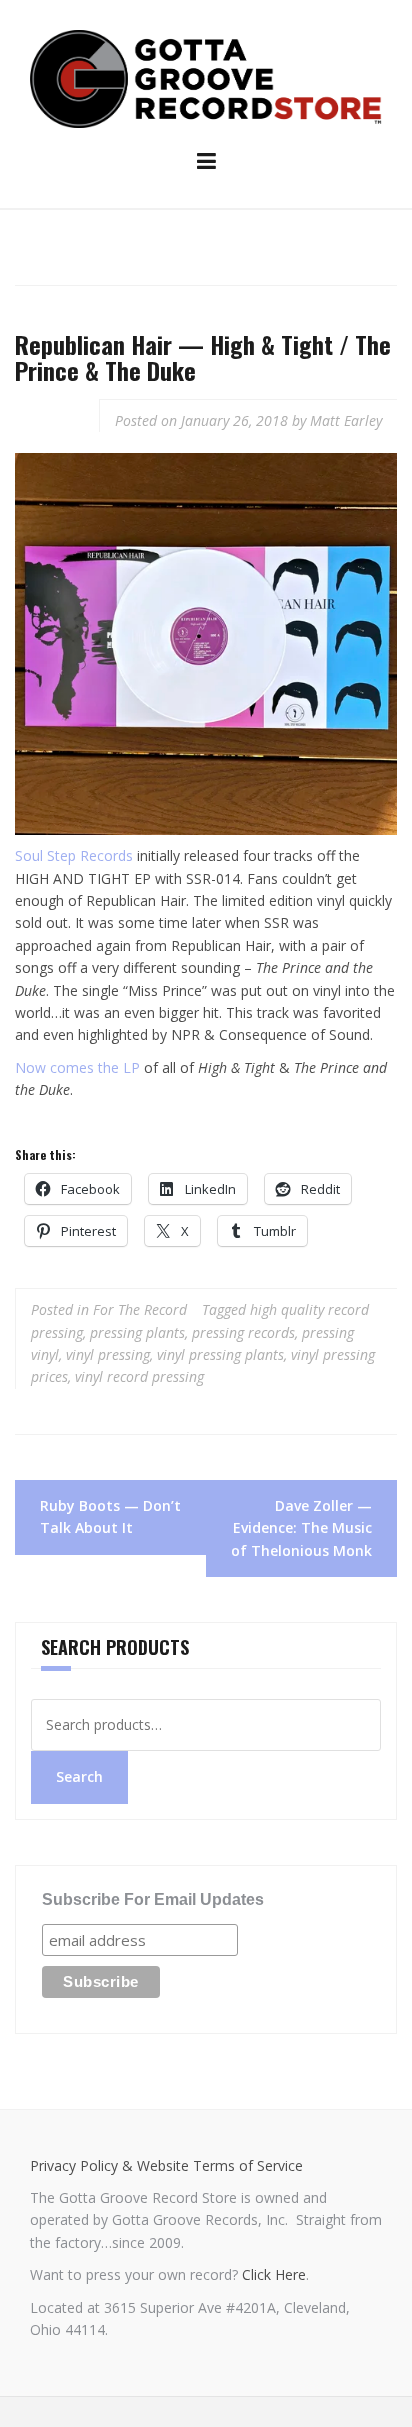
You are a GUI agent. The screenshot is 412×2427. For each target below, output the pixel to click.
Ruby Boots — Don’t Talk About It (110, 1516)
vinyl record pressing (139, 1376)
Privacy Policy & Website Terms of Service (166, 2165)
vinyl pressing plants (220, 1354)
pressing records (243, 1332)
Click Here (274, 2274)
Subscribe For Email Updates (153, 1899)
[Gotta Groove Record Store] (206, 77)
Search (79, 1776)
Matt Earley (346, 420)
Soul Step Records (74, 855)
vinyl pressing (108, 1354)
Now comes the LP (77, 1067)
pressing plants (137, 1332)
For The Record (140, 1309)
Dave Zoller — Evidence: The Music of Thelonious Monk (301, 1528)
